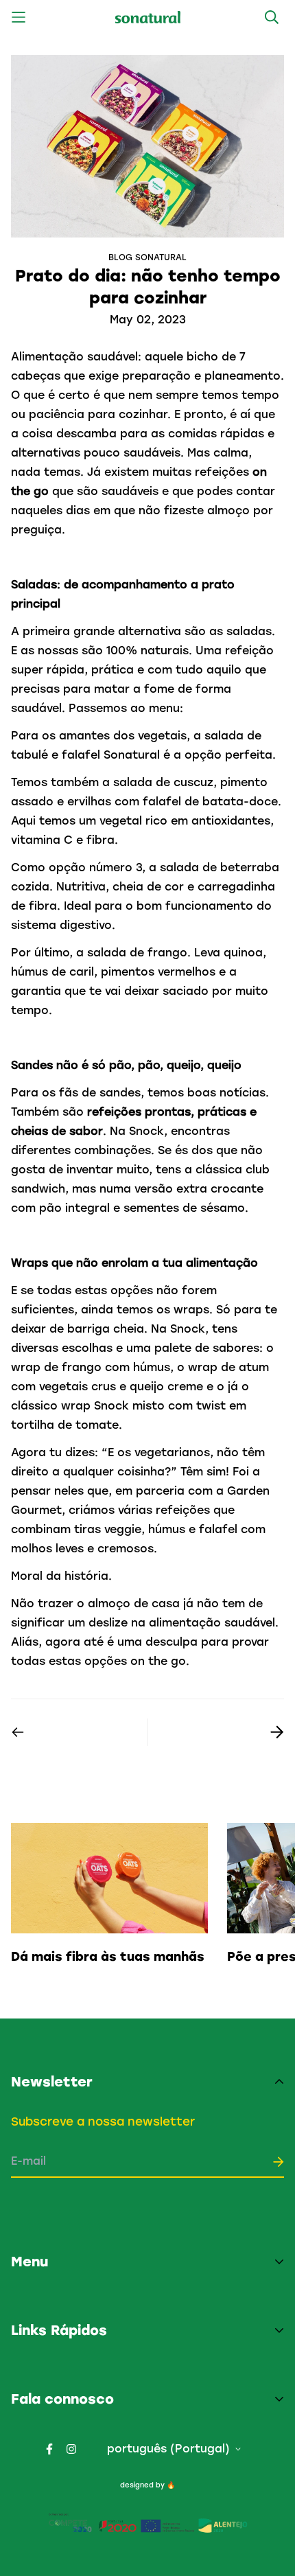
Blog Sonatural (147, 257)
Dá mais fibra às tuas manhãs (108, 1957)
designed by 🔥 (147, 2485)
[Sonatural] (148, 18)
